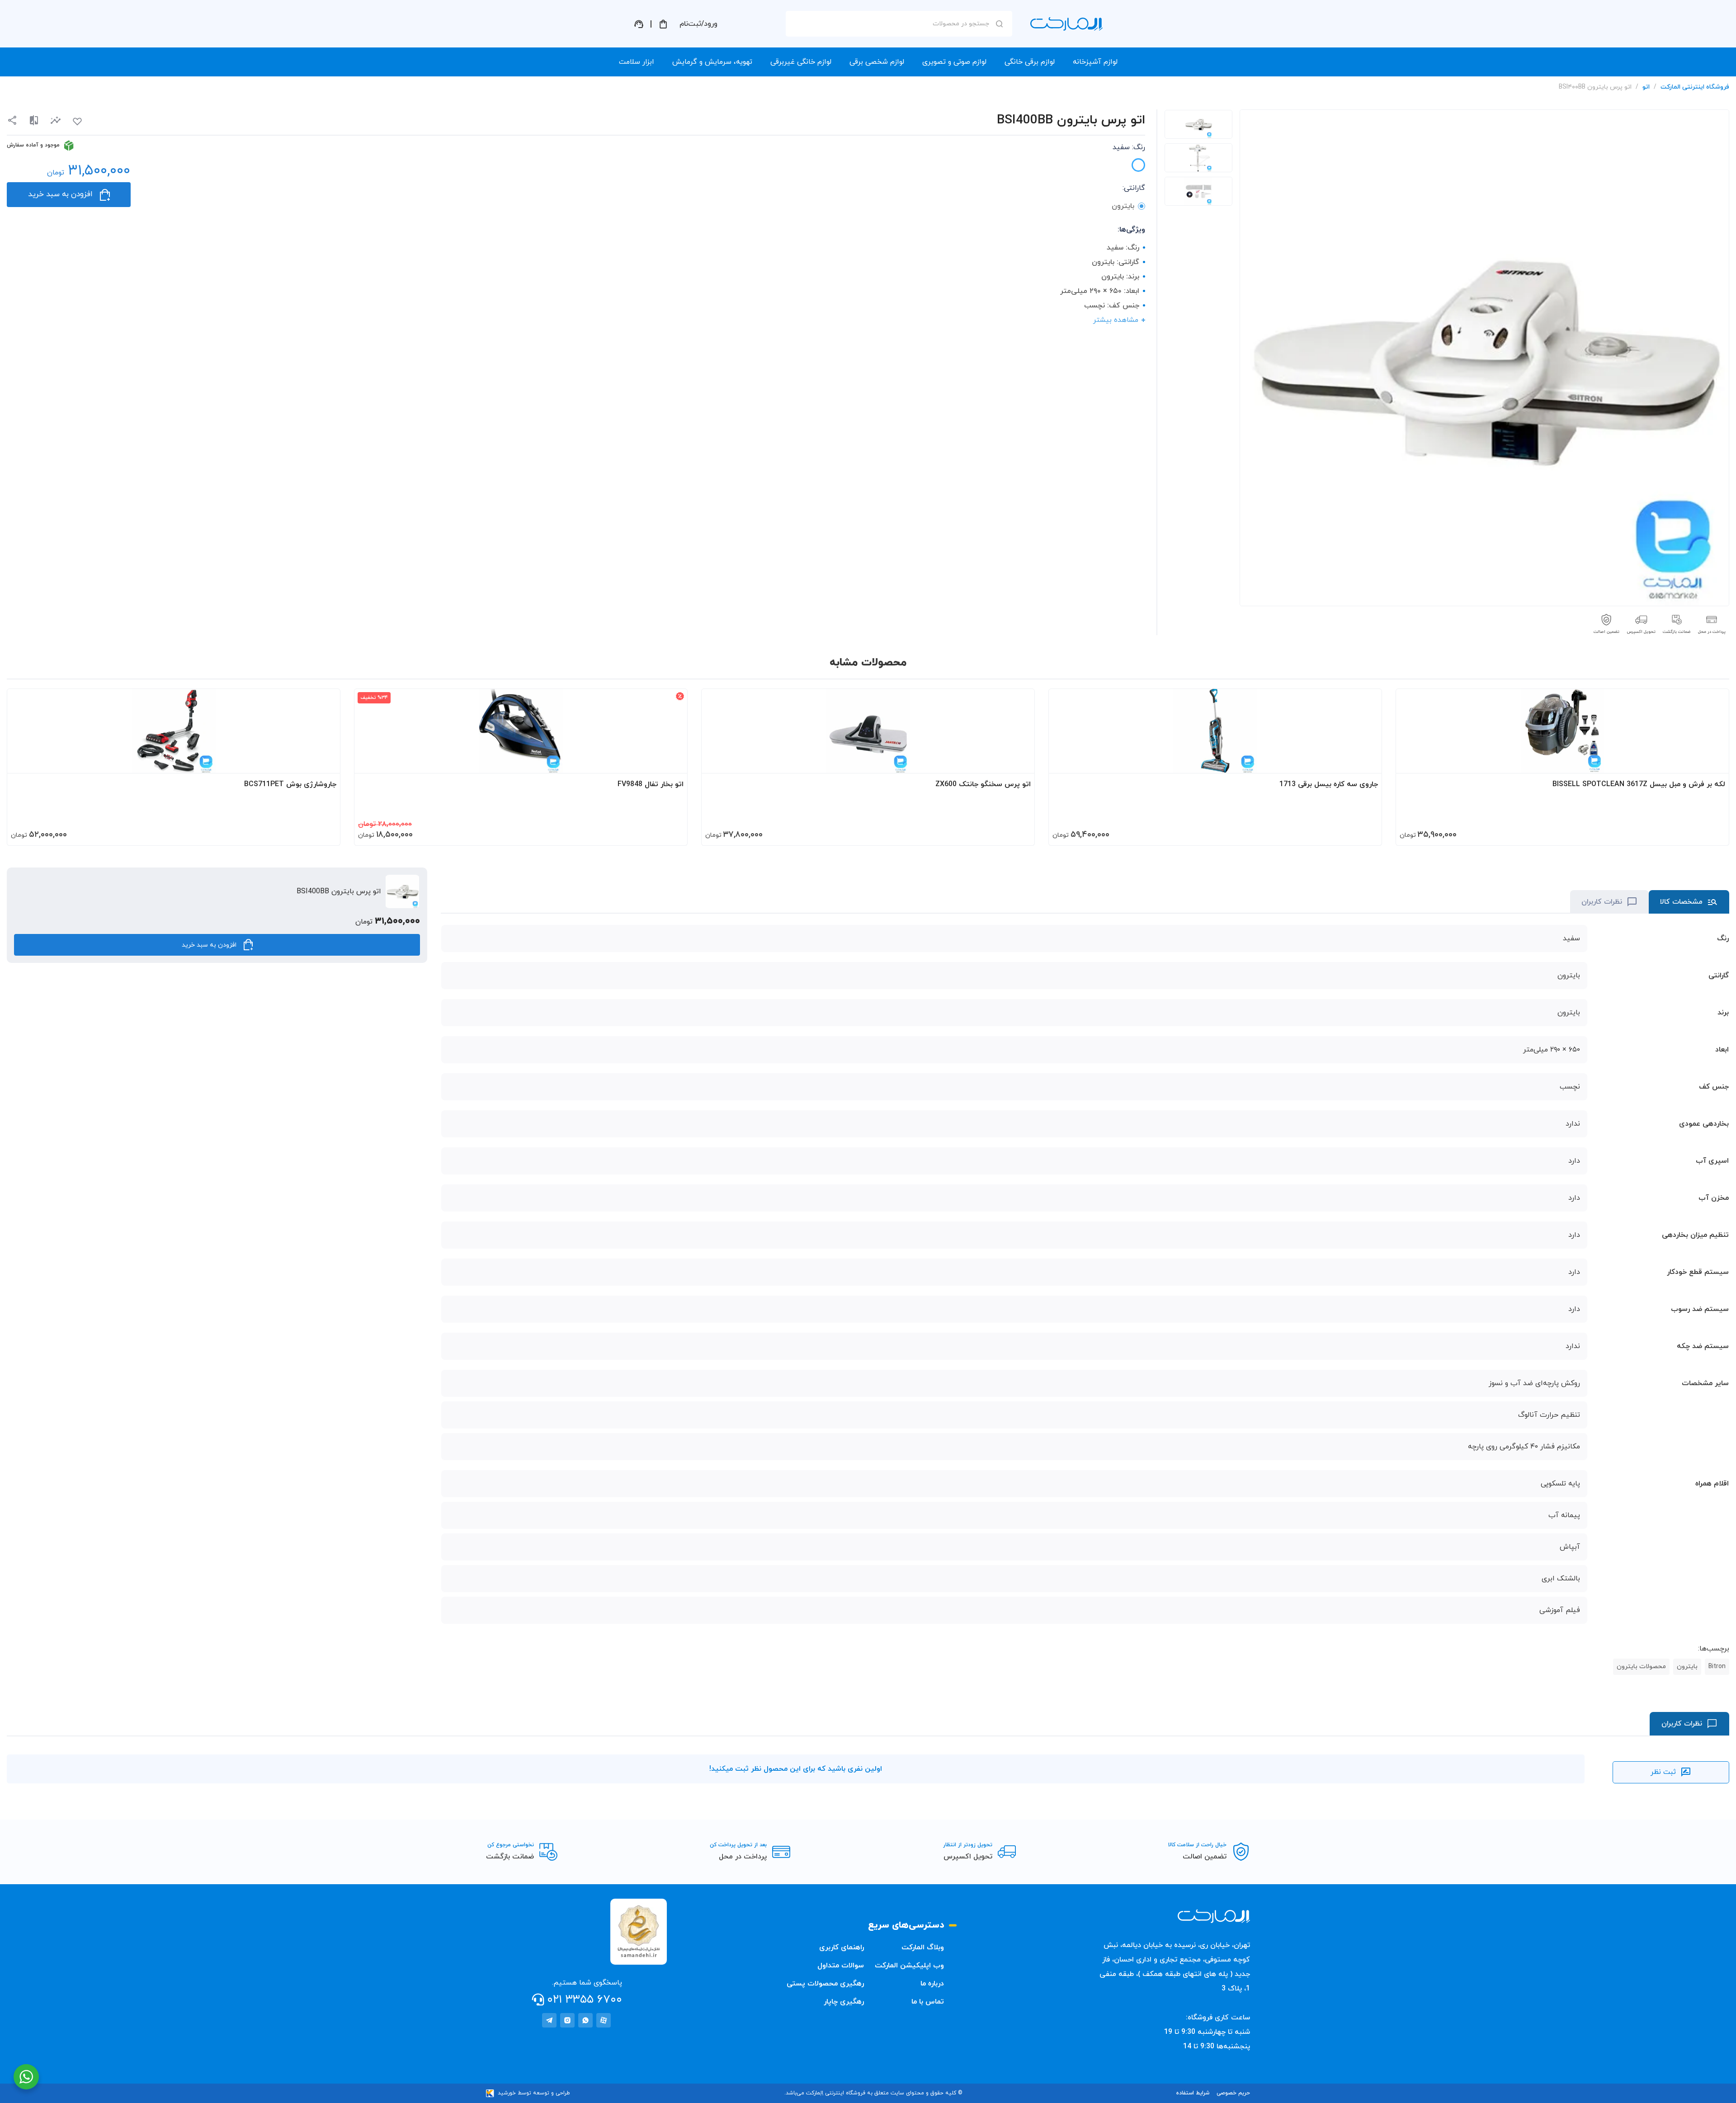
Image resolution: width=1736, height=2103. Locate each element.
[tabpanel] (1198, 124)
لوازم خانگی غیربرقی (801, 62)
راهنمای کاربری (842, 1947)
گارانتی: (1134, 188)
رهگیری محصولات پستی (825, 1984)
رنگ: (1129, 147)
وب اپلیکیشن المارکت (909, 1966)
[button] (56, 120)
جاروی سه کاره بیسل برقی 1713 (1329, 784)
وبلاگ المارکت (923, 1947)
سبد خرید (663, 24)
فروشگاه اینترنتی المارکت (1695, 87)
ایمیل (987, 104)
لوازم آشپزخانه (1095, 62)
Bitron (1717, 1667)
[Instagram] (567, 2020)
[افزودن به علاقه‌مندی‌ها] (77, 122)
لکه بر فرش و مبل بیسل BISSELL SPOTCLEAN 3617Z (1639, 784)
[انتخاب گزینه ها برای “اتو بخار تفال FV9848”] (672, 762)
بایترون (1687, 1667)
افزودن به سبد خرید (60, 194)
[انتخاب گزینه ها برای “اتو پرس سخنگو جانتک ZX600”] (1019, 762)
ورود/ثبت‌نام (698, 24)
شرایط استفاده (1193, 2093)
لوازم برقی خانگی (1030, 62)
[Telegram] (549, 2020)
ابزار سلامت (637, 62)
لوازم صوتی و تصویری (954, 62)
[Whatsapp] (585, 2020)
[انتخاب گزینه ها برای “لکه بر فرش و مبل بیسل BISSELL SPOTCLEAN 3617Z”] (1713, 762)
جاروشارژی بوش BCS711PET (290, 784)
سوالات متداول (841, 1966)
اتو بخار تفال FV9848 (651, 784)
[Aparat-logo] (604, 2020)
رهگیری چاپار (844, 2002)
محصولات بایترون (1641, 1667)
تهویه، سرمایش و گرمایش (712, 62)
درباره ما (932, 1984)
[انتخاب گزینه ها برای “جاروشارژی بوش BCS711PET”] (325, 762)
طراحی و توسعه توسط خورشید (534, 2093)
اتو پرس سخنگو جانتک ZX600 (983, 784)
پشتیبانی (639, 24)
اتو (1646, 87)
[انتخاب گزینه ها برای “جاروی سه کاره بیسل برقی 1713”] (1366, 762)
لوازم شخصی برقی (877, 62)
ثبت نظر (1663, 1772)
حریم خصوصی (1233, 2093)
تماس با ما (928, 2002)
